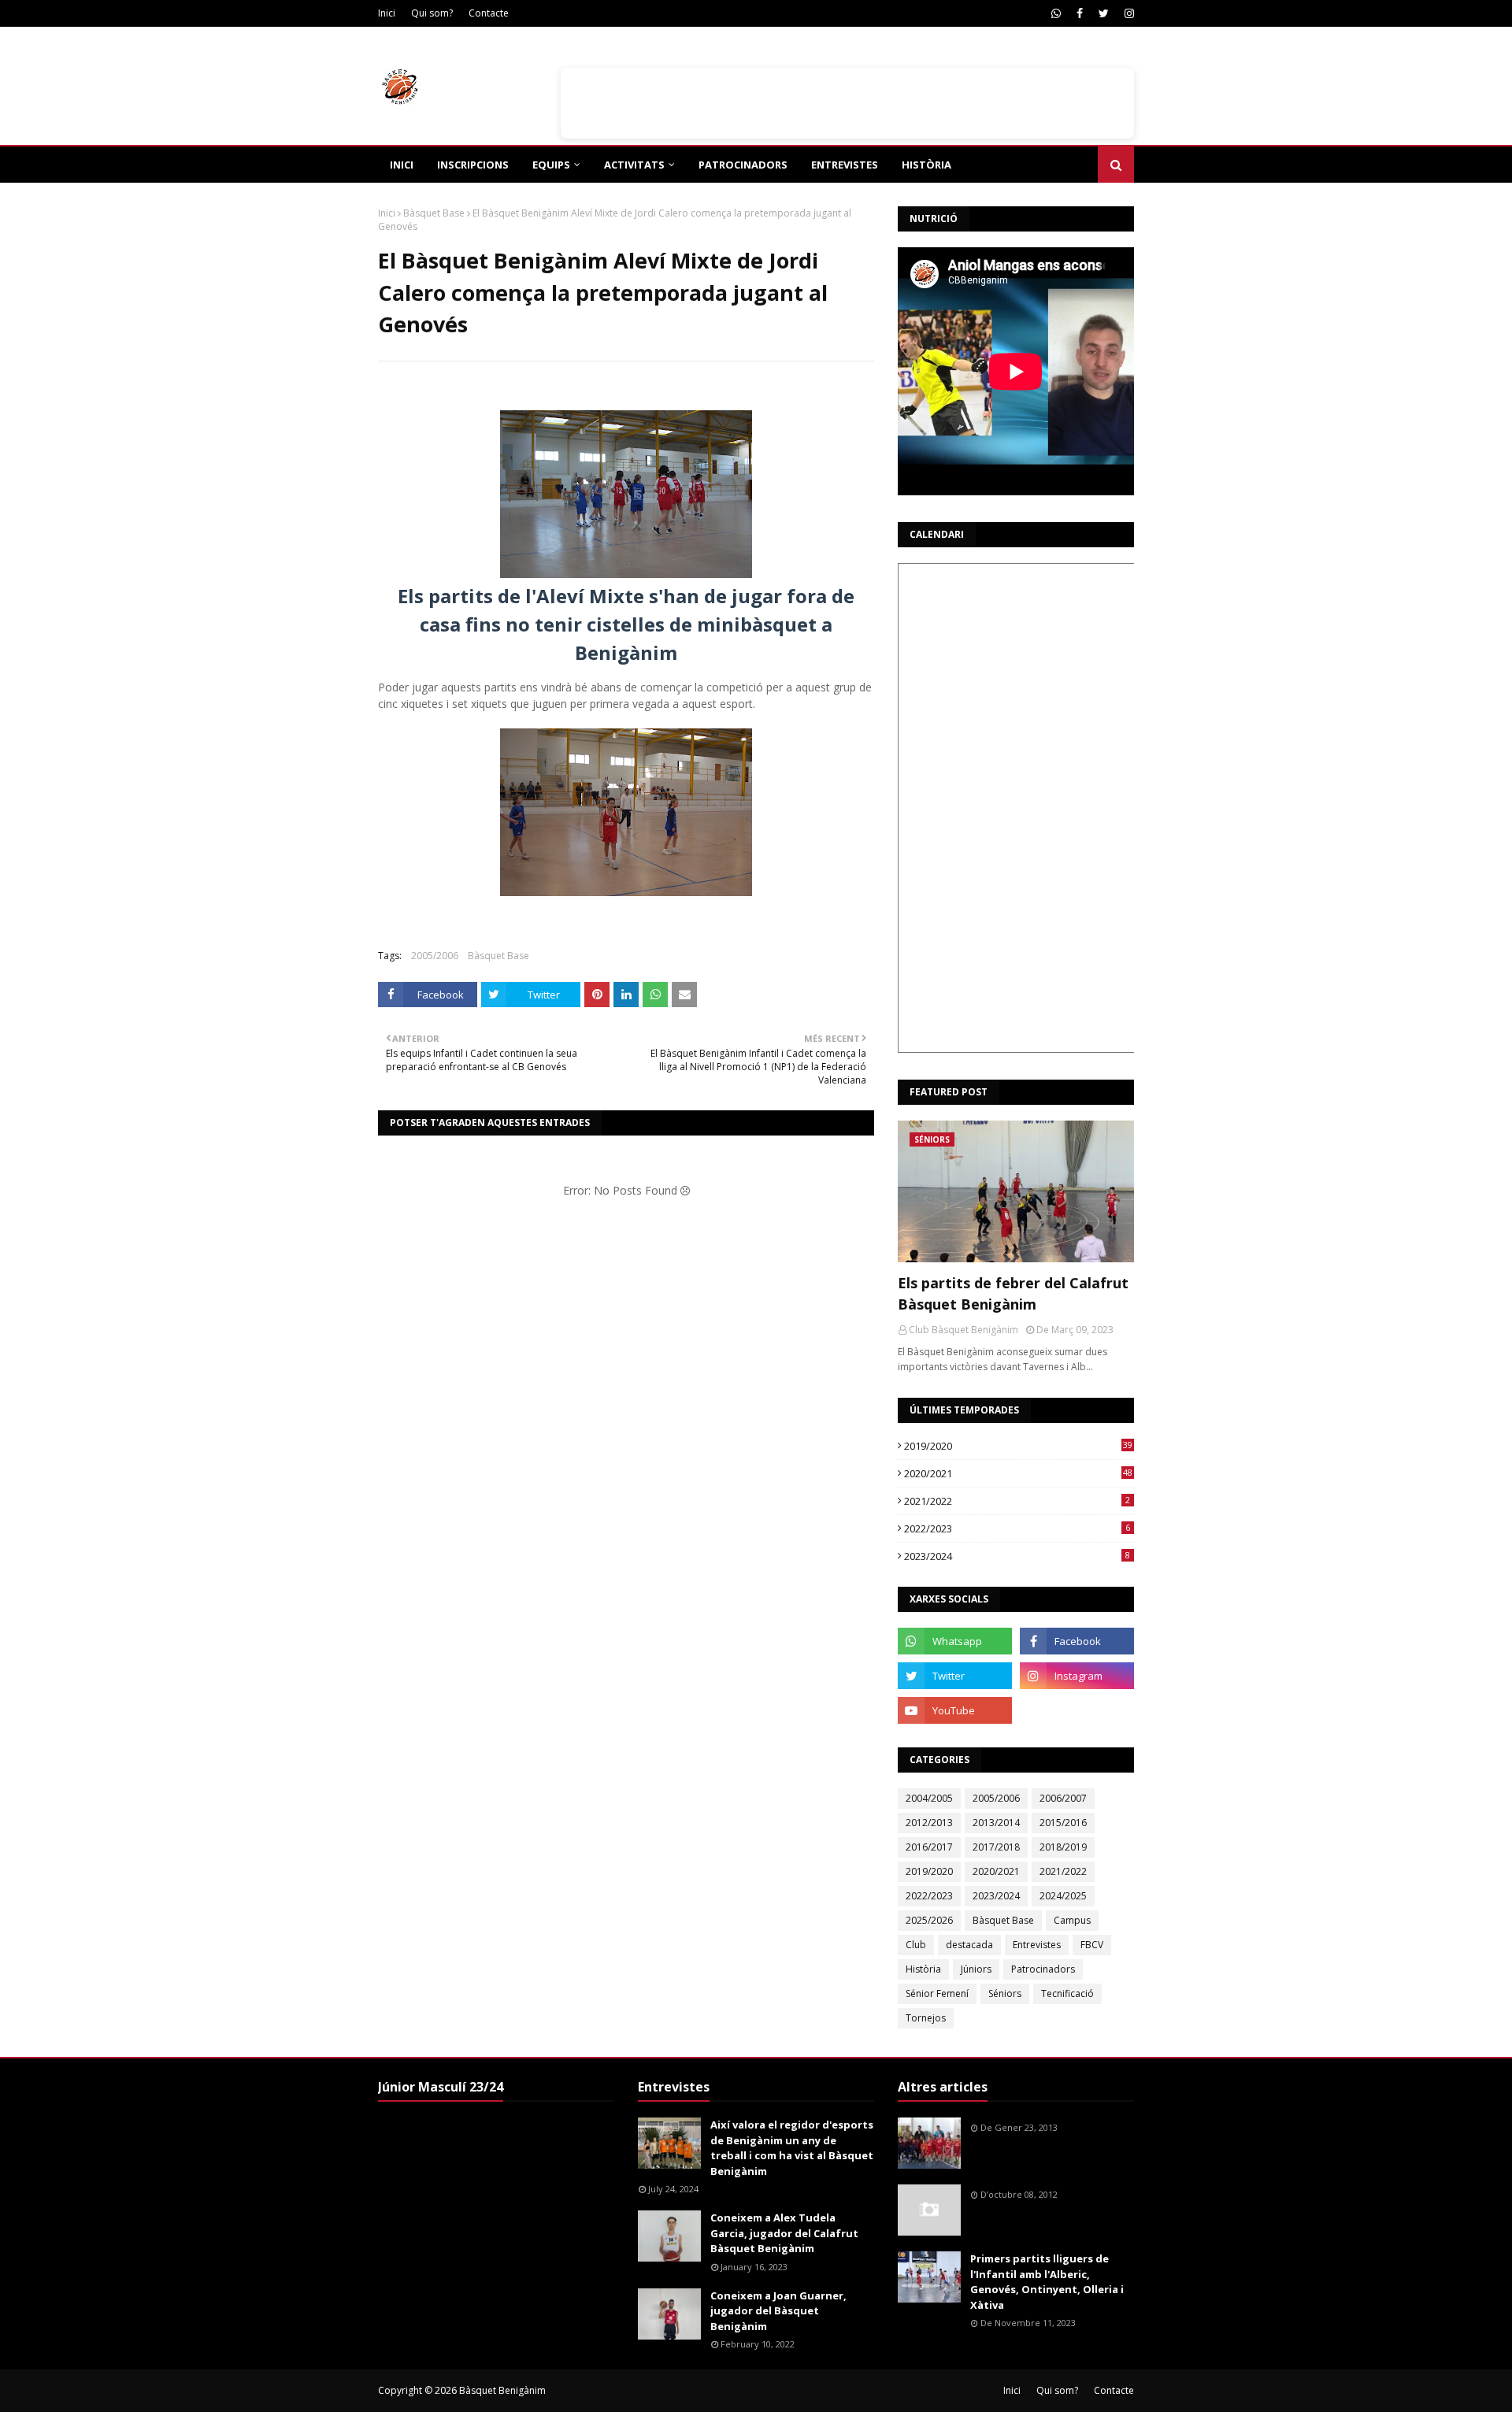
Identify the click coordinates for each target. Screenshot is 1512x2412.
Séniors (1005, 1993)
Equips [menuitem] (551, 165)
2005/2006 (435, 956)
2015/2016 (1063, 1823)
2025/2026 (929, 1920)
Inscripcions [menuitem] (473, 165)
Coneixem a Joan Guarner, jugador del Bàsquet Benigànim (778, 2311)
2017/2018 (996, 1847)
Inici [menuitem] (402, 165)
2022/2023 (1017, 1528)
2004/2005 (929, 1798)
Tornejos (926, 2018)
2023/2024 (1017, 1556)
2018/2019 (1063, 1847)
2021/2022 (1017, 1501)
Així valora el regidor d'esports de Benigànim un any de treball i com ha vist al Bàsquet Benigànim (792, 2148)
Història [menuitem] (926, 165)
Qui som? (432, 13)
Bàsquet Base (434, 213)
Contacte (489, 13)
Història (923, 1969)
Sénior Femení (937, 1993)
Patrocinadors (1043, 1969)
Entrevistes (1037, 1945)
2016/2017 (929, 1847)
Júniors (976, 1969)
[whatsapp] (1056, 13)
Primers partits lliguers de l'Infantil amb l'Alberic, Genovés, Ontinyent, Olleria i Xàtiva (1047, 2282)
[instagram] (1127, 13)
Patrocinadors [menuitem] (743, 165)
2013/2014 (996, 1823)
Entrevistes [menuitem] (845, 165)
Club (916, 1945)
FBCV (1092, 1945)
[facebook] (1080, 13)
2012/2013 (929, 1823)
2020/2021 (1018, 1473)
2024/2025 (1063, 1896)
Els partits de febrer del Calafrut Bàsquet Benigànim (1013, 1293)
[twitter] (1104, 13)
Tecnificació (1067, 1993)
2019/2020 (1018, 1446)
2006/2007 (1063, 1798)
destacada (969, 1945)
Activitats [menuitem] (634, 165)
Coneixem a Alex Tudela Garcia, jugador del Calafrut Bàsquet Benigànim (784, 2233)
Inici (387, 13)
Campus (1072, 1920)
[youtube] (955, 1710)
